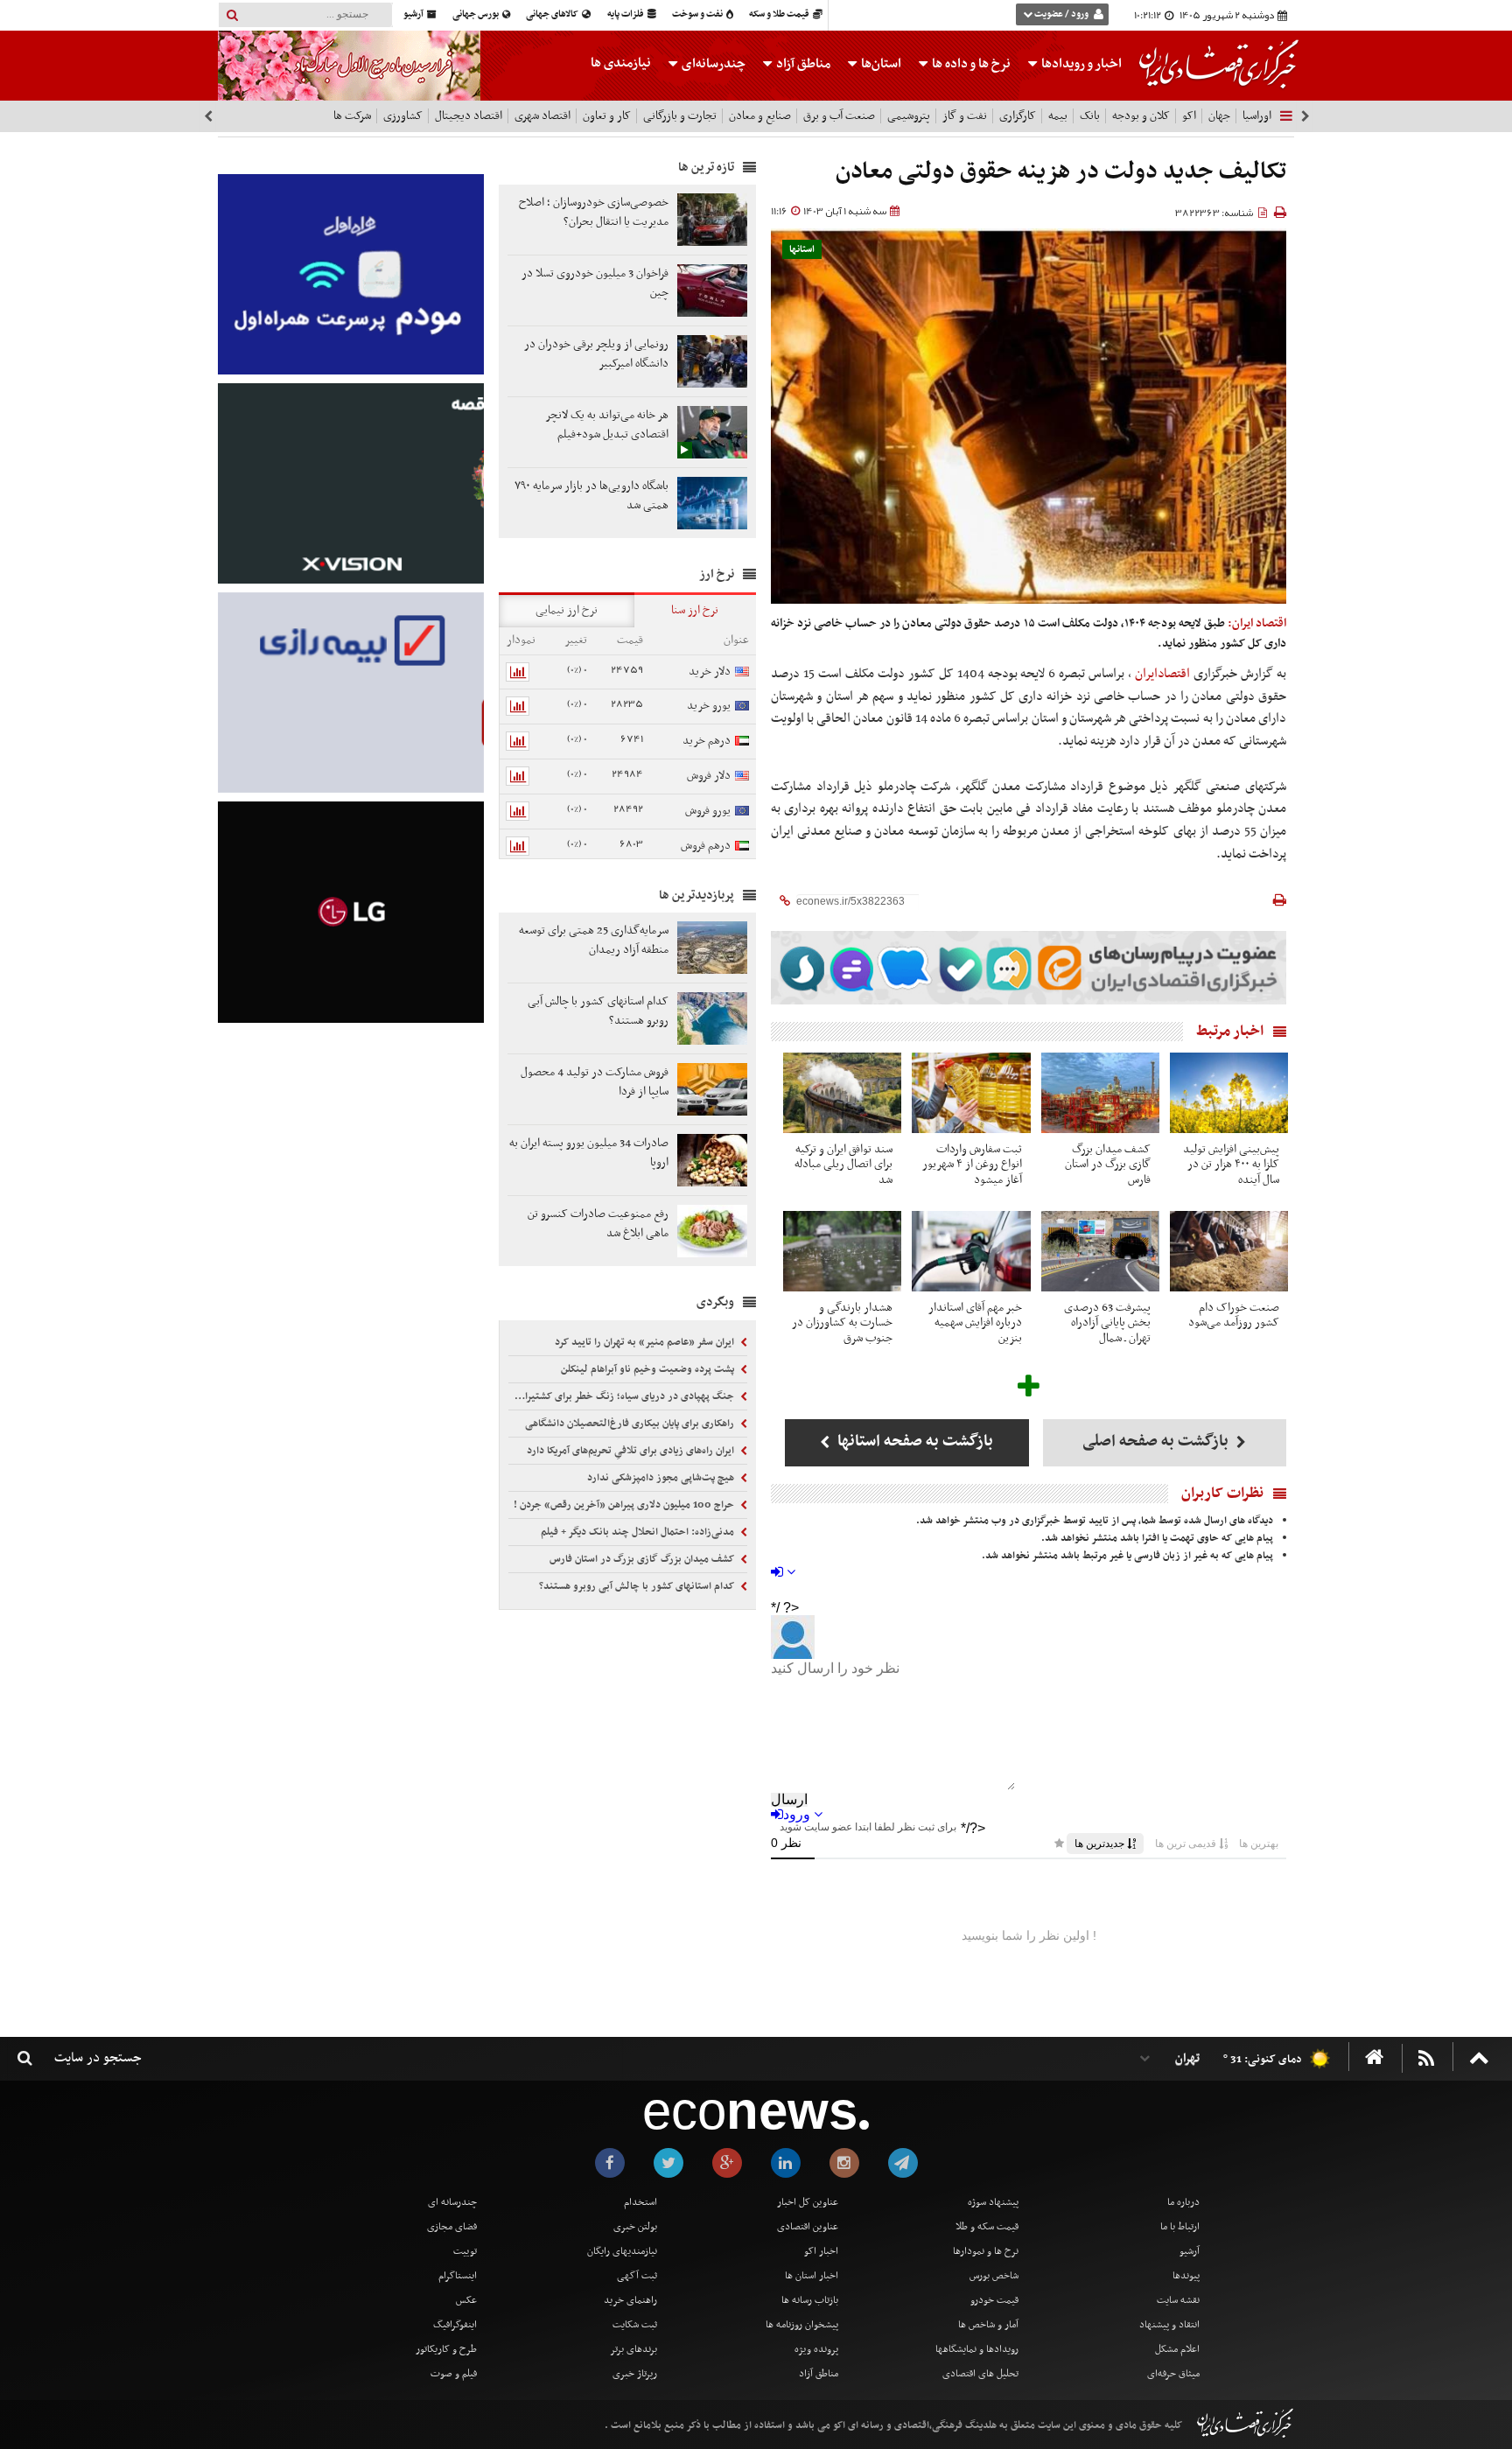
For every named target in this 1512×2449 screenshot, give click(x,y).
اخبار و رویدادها (1080, 64)
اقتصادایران (1162, 674)
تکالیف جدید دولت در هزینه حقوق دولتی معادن (1061, 172)
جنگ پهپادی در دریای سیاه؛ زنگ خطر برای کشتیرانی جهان (623, 1396)
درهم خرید (707, 741)
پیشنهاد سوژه (993, 2202)
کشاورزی (403, 116)
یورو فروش (708, 811)
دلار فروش (709, 776)
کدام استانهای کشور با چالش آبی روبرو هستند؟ (638, 1586)
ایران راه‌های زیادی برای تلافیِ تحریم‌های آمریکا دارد (632, 1451)
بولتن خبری (635, 2227)
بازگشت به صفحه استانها (913, 1441)
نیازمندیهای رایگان (622, 2251)
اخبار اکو (821, 2251)
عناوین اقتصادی (808, 2227)
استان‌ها (880, 64)
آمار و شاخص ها (988, 2325)
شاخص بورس (994, 2276)
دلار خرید (710, 672)
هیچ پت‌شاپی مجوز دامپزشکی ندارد (662, 1478)
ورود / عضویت (1061, 14)
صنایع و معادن (760, 116)
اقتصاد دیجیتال (469, 116)
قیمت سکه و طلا (987, 2227)
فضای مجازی (452, 2227)
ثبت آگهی (637, 2276)
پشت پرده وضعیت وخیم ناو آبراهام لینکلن (649, 1369)
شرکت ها (352, 116)
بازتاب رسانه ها (810, 2300)
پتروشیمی (909, 116)
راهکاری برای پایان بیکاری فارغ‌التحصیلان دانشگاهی (631, 1424)
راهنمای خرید (630, 2300)
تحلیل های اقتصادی (980, 2374)
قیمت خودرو (994, 2300)
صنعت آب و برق (839, 116)
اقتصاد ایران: (1257, 623)
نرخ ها (971, 64)
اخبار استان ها (812, 2276)
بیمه (1058, 116)
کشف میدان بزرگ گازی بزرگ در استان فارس (643, 1559)
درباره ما (1183, 2202)
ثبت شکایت (635, 2325)
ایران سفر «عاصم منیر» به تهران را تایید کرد (646, 1342)
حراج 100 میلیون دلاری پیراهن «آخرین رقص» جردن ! (625, 1505)
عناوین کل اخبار (808, 2202)
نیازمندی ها (621, 63)
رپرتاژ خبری (635, 2374)
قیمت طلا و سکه (780, 14)
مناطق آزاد (802, 64)
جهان (1219, 116)
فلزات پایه (626, 14)
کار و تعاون (607, 116)
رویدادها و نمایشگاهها (977, 2349)
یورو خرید (709, 706)
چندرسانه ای (452, 2202)
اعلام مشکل (1177, 2349)
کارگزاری (1018, 116)
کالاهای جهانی (553, 14)
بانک (1090, 116)
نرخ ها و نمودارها (986, 2251)
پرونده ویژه (816, 2349)
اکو (1189, 116)
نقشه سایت (1178, 2300)
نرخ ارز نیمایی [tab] (567, 610)
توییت (465, 2251)
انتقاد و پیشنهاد (1169, 2325)
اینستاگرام (458, 2276)
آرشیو (414, 14)
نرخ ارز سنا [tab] (695, 610)
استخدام (640, 2202)
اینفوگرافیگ (455, 2325)
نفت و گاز (965, 116)
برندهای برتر (633, 2349)
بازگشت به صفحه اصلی (1157, 1441)
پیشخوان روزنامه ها (802, 2325)
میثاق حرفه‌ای (1173, 2374)
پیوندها (1186, 2276)
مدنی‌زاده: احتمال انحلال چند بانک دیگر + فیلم (639, 1532)
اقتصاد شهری (542, 116)
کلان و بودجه (1141, 116)
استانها (802, 250)
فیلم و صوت (454, 2374)
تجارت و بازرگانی (680, 116)
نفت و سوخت (698, 14)
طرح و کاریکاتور (446, 2349)
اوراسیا (1257, 116)
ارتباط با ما (1180, 2227)
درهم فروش (706, 846)
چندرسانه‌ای (712, 64)
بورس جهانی (476, 14)
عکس (466, 2300)
